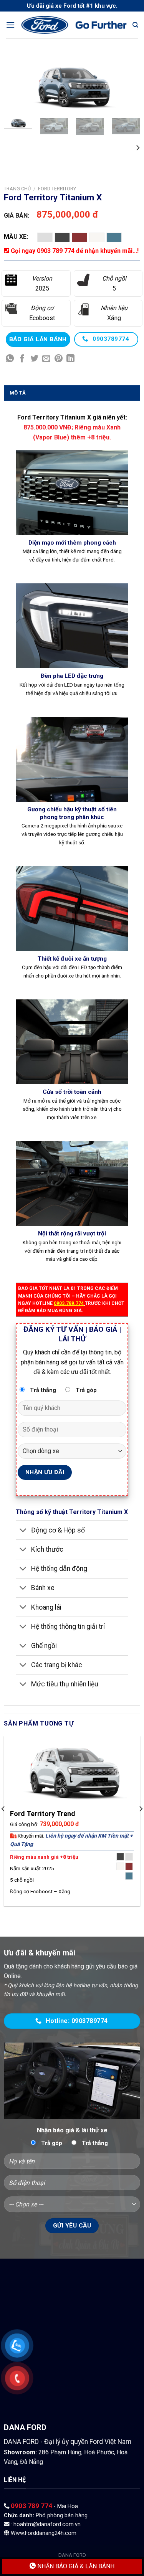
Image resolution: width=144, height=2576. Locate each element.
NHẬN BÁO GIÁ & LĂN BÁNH (75, 2566)
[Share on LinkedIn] (70, 359)
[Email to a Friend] (46, 359)
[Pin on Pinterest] (59, 359)
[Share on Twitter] (34, 359)
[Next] (128, 87)
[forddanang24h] (74, 25)
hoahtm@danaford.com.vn (47, 2524)
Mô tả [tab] (18, 393)
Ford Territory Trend (43, 1814)
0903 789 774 (31, 2506)
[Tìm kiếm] (135, 25)
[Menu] (10, 25)
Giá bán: (17, 215)
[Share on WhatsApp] (10, 359)
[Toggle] (23, 1531)
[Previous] (16, 87)
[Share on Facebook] (22, 359)
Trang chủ (17, 189)
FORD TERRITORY (57, 189)
